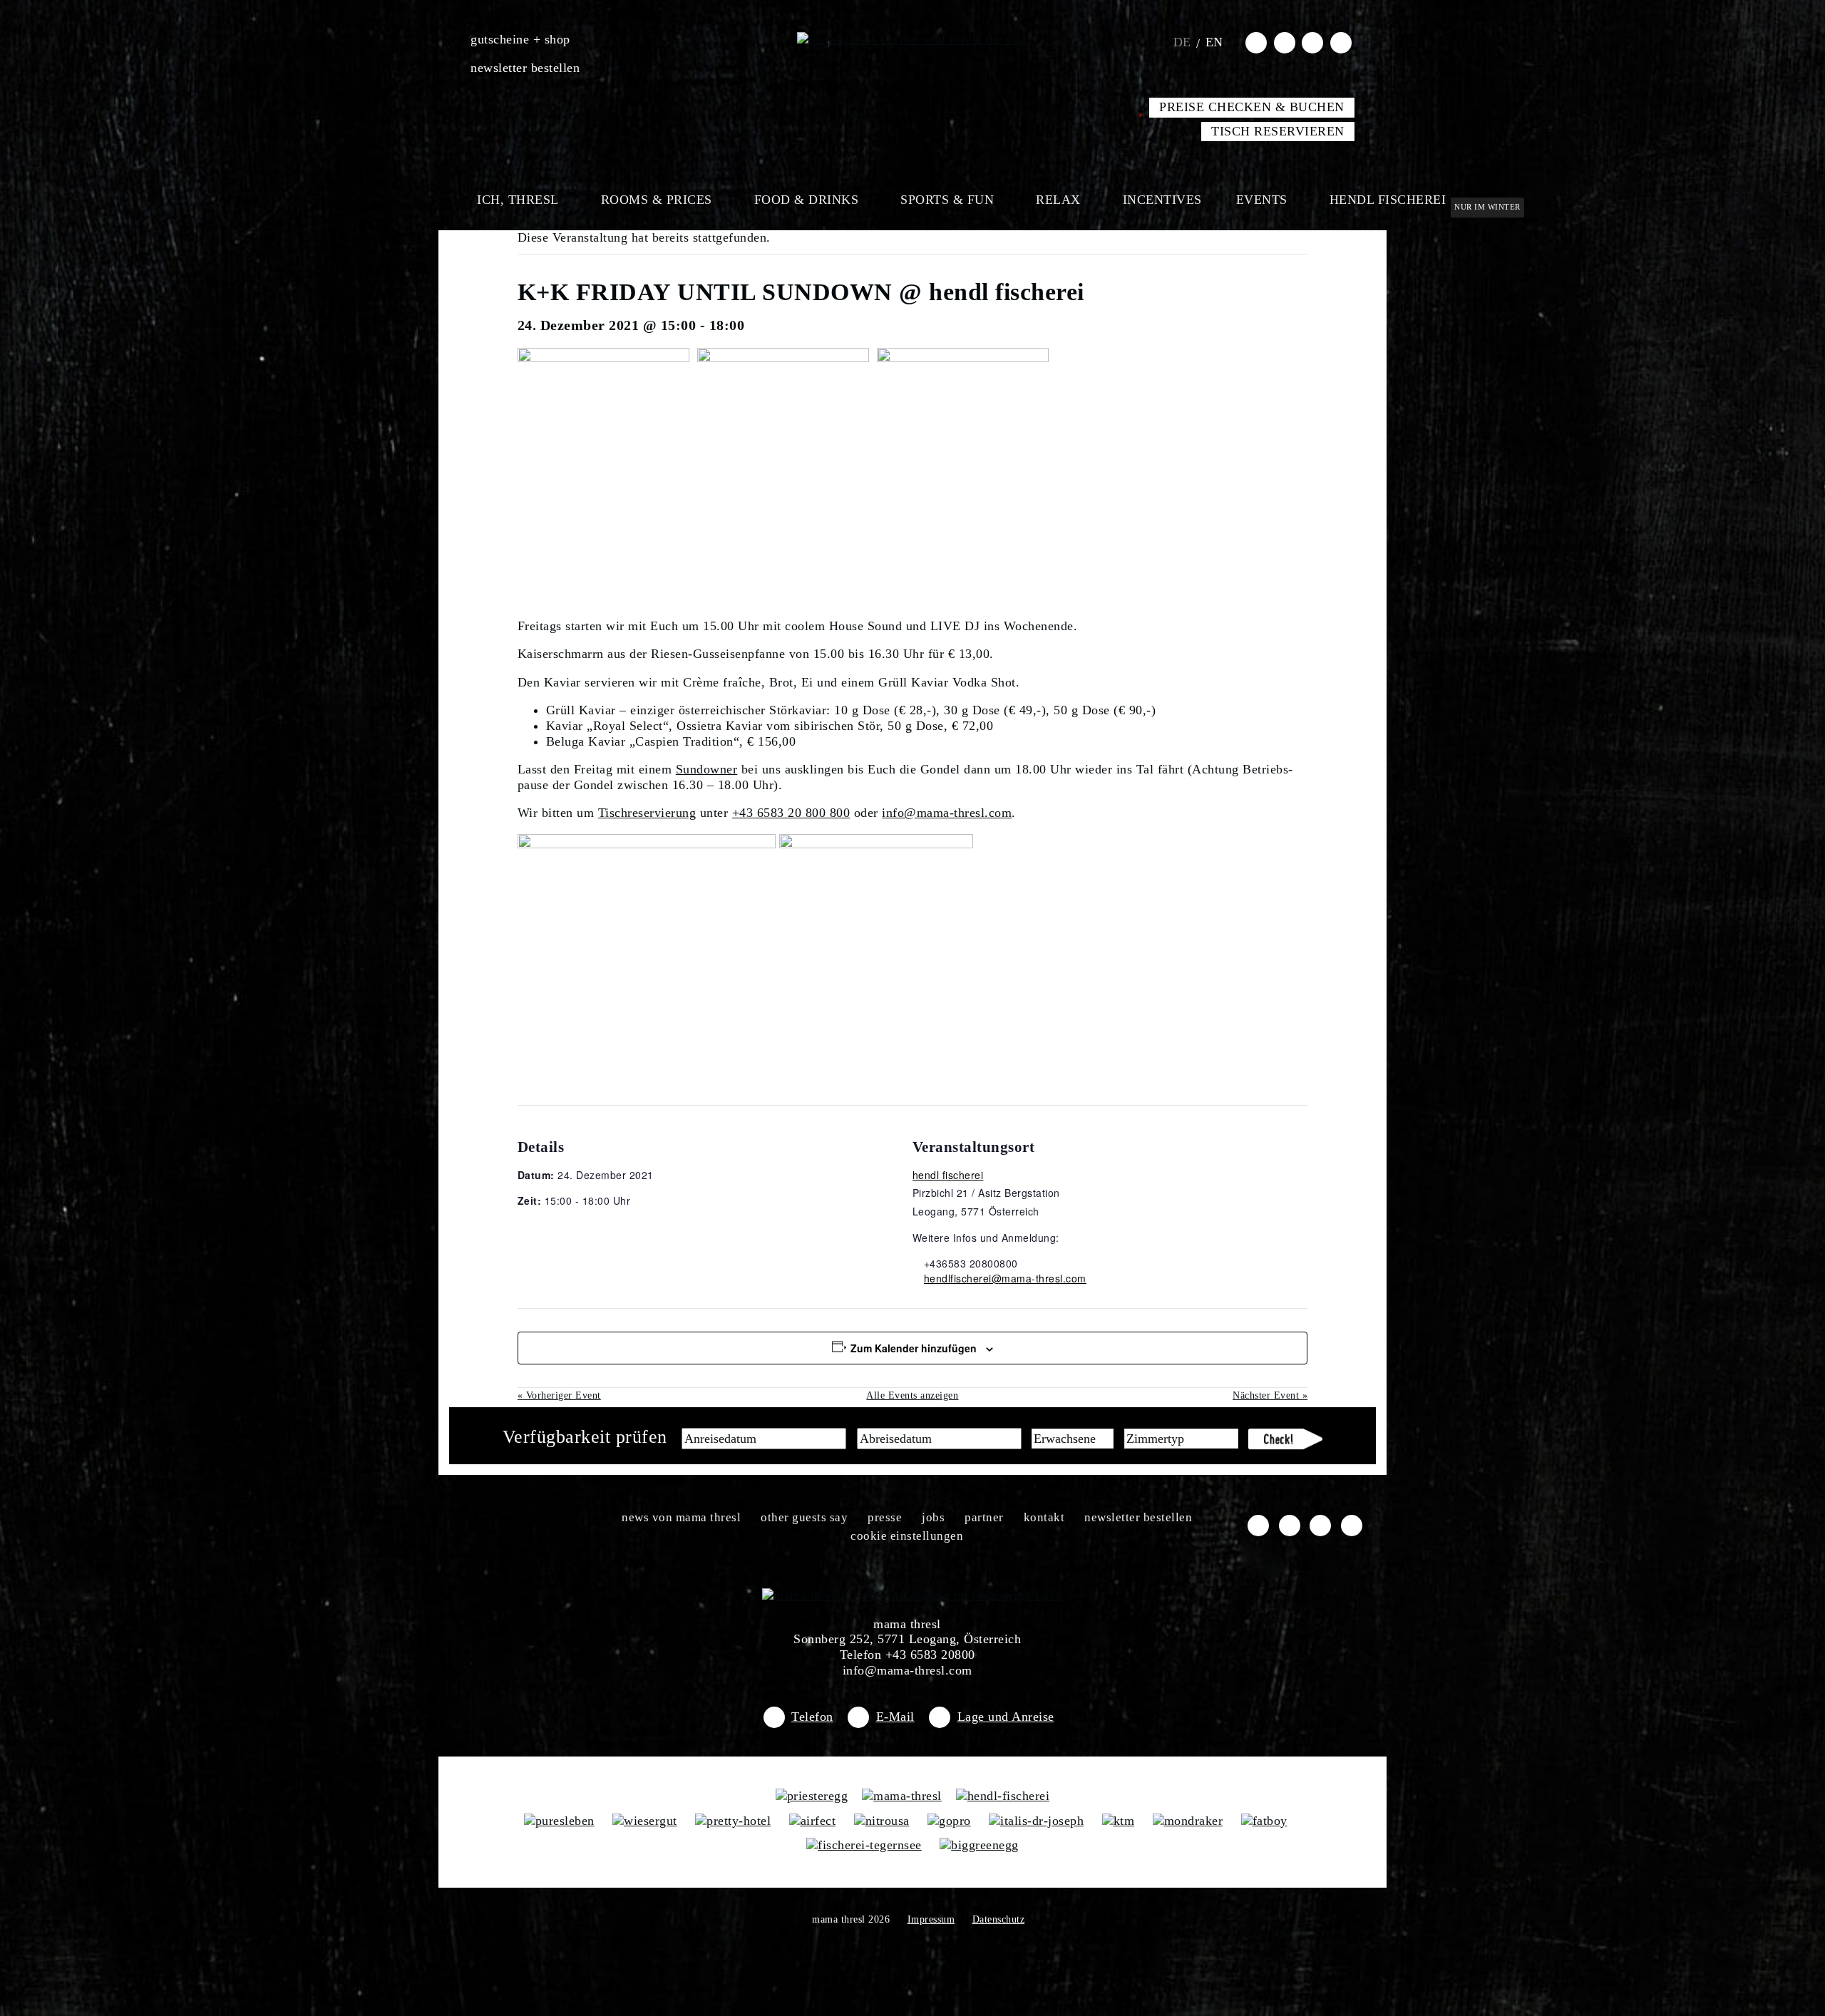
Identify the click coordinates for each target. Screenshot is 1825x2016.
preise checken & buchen (1252, 107)
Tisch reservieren (1278, 131)
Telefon (812, 1717)
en (1214, 42)
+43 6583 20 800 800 (791, 813)
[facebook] (1256, 42)
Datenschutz (999, 1919)
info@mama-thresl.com (947, 813)
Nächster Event (1270, 1395)
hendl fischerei (948, 1175)
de (1182, 42)
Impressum (931, 1919)
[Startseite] (913, 39)
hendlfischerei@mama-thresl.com (1005, 1278)
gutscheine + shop (520, 39)
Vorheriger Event (559, 1395)
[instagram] (1285, 42)
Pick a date (836, 1439)
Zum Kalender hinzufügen (914, 1348)
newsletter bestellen (525, 68)
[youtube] (1312, 42)
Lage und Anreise (1006, 1717)
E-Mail (895, 1717)
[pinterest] (1341, 42)
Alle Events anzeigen (912, 1395)
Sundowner (707, 769)
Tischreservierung (647, 813)
